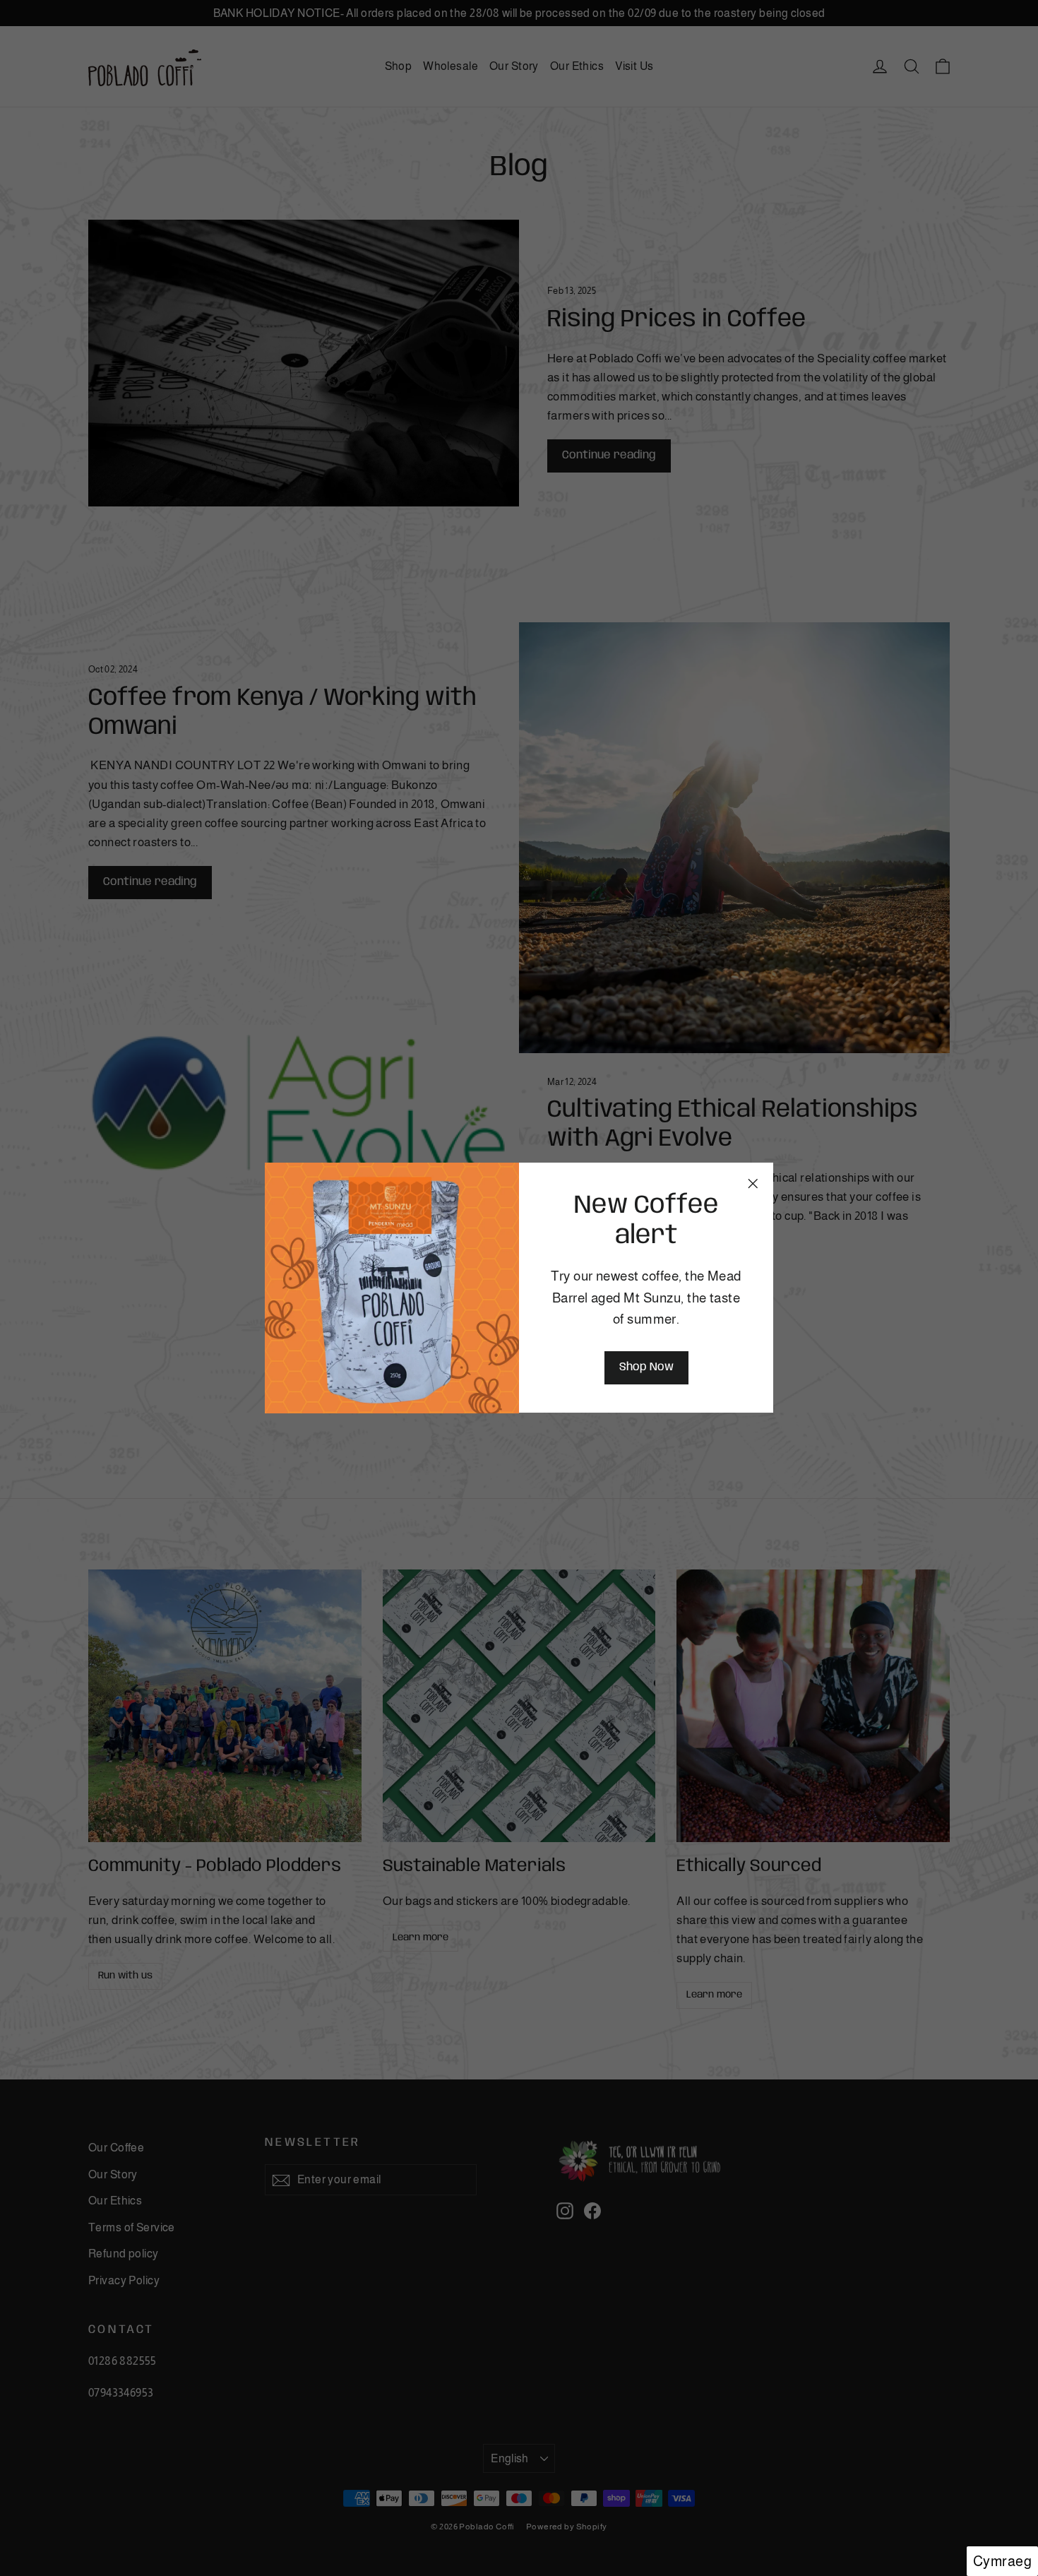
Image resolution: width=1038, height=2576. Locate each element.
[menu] (1002, 2561)
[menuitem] (1002, 2561)
